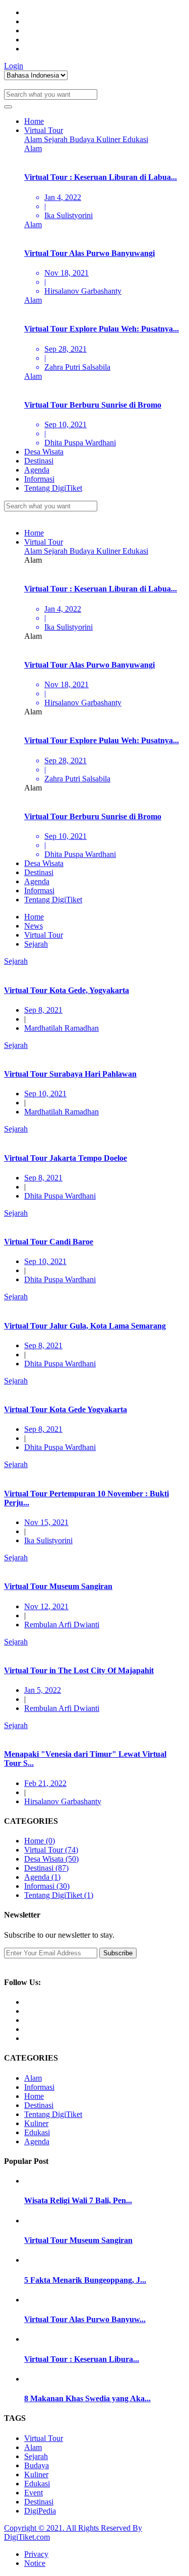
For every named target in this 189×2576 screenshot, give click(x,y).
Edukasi (135, 139)
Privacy (36, 2554)
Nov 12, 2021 (46, 1606)
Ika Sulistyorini (48, 1540)
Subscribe (118, 1953)
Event (34, 2493)
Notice (35, 2563)
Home (34, 121)
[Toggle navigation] (8, 107)
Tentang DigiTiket (53, 488)
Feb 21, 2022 (45, 1783)
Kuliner (109, 139)
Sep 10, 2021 (45, 1094)
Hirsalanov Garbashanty (63, 1801)
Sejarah (57, 139)
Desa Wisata (44, 452)
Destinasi (39, 461)
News (34, 926)
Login (14, 66)
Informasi (39, 479)
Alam (34, 139)
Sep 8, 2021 (43, 1010)
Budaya (83, 139)
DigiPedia (40, 2511)
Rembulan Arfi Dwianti (62, 1625)
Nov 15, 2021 (46, 1522)
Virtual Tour (44, 130)
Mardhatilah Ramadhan (61, 1028)
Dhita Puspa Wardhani (60, 1196)
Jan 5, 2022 (43, 1690)
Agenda (37, 470)
